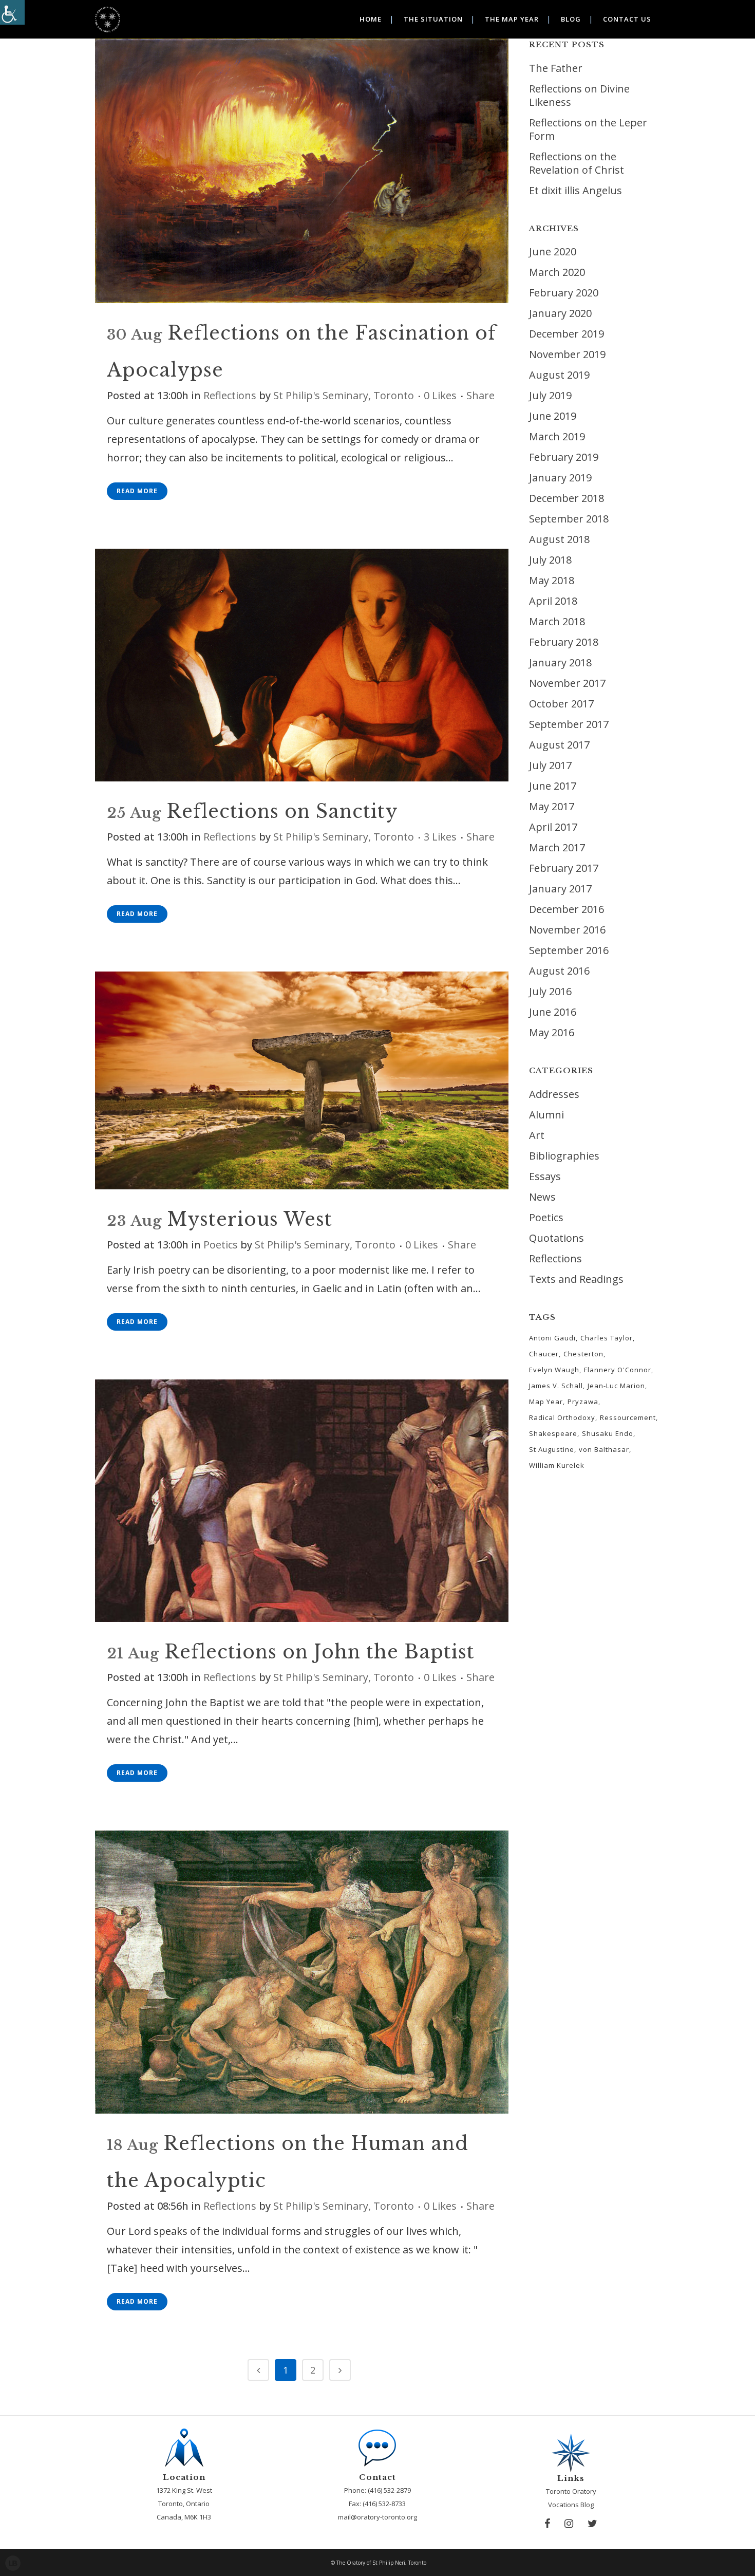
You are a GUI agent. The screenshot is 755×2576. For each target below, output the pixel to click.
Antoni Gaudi (552, 1338)
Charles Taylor (607, 1338)
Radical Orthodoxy (562, 1417)
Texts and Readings (576, 1279)
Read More (137, 491)
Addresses (554, 1094)
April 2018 (553, 601)
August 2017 (559, 745)
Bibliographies (564, 1156)
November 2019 (567, 354)
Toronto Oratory (571, 2491)
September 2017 (569, 724)
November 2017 (567, 683)
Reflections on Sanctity (282, 811)
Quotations (556, 1238)
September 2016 (569, 950)
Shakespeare (553, 1433)
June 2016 (553, 1012)
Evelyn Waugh (554, 1370)
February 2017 (564, 868)
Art (537, 1135)
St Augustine (552, 1449)
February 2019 (564, 457)
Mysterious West (250, 1219)
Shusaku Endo (608, 1433)
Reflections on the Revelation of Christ (577, 163)
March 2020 (557, 272)
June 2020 (553, 251)
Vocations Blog (571, 2505)
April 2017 (553, 827)
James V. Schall (556, 1386)
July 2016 (550, 991)
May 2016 (552, 1032)
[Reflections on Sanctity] (302, 665)
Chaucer (544, 1354)
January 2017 (560, 889)
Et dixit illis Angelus (575, 190)
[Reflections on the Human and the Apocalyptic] (302, 1972)
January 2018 (560, 662)
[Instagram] (569, 2524)
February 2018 (564, 642)
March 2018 (557, 621)
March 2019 (557, 436)
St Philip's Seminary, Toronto (344, 395)
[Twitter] (592, 2524)
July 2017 (550, 765)
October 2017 (561, 704)
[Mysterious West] (302, 1081)
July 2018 (550, 560)
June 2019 (553, 416)
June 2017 (553, 786)
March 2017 (557, 847)
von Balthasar (604, 1449)
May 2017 (552, 806)
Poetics (221, 1245)
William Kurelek (557, 1465)
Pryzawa (583, 1402)
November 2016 (567, 930)
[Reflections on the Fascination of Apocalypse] (302, 171)
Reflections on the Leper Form (588, 129)
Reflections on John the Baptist (319, 1652)
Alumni (546, 1115)
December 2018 (567, 498)
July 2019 (550, 395)
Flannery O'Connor (618, 1370)
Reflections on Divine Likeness (579, 95)
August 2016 (559, 971)
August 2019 (559, 375)
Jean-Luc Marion (616, 1386)
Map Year (546, 1402)
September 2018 (569, 519)
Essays (545, 1176)
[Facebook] (547, 2524)
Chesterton (583, 1354)
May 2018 (552, 580)
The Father (556, 68)
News (542, 1197)
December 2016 (567, 909)
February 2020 (564, 293)
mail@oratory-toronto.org (377, 2517)
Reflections (230, 395)
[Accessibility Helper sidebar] (12, 12)
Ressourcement (628, 1417)
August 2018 (559, 539)
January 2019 (560, 478)
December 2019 (567, 334)
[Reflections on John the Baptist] (302, 1501)
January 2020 (560, 313)
